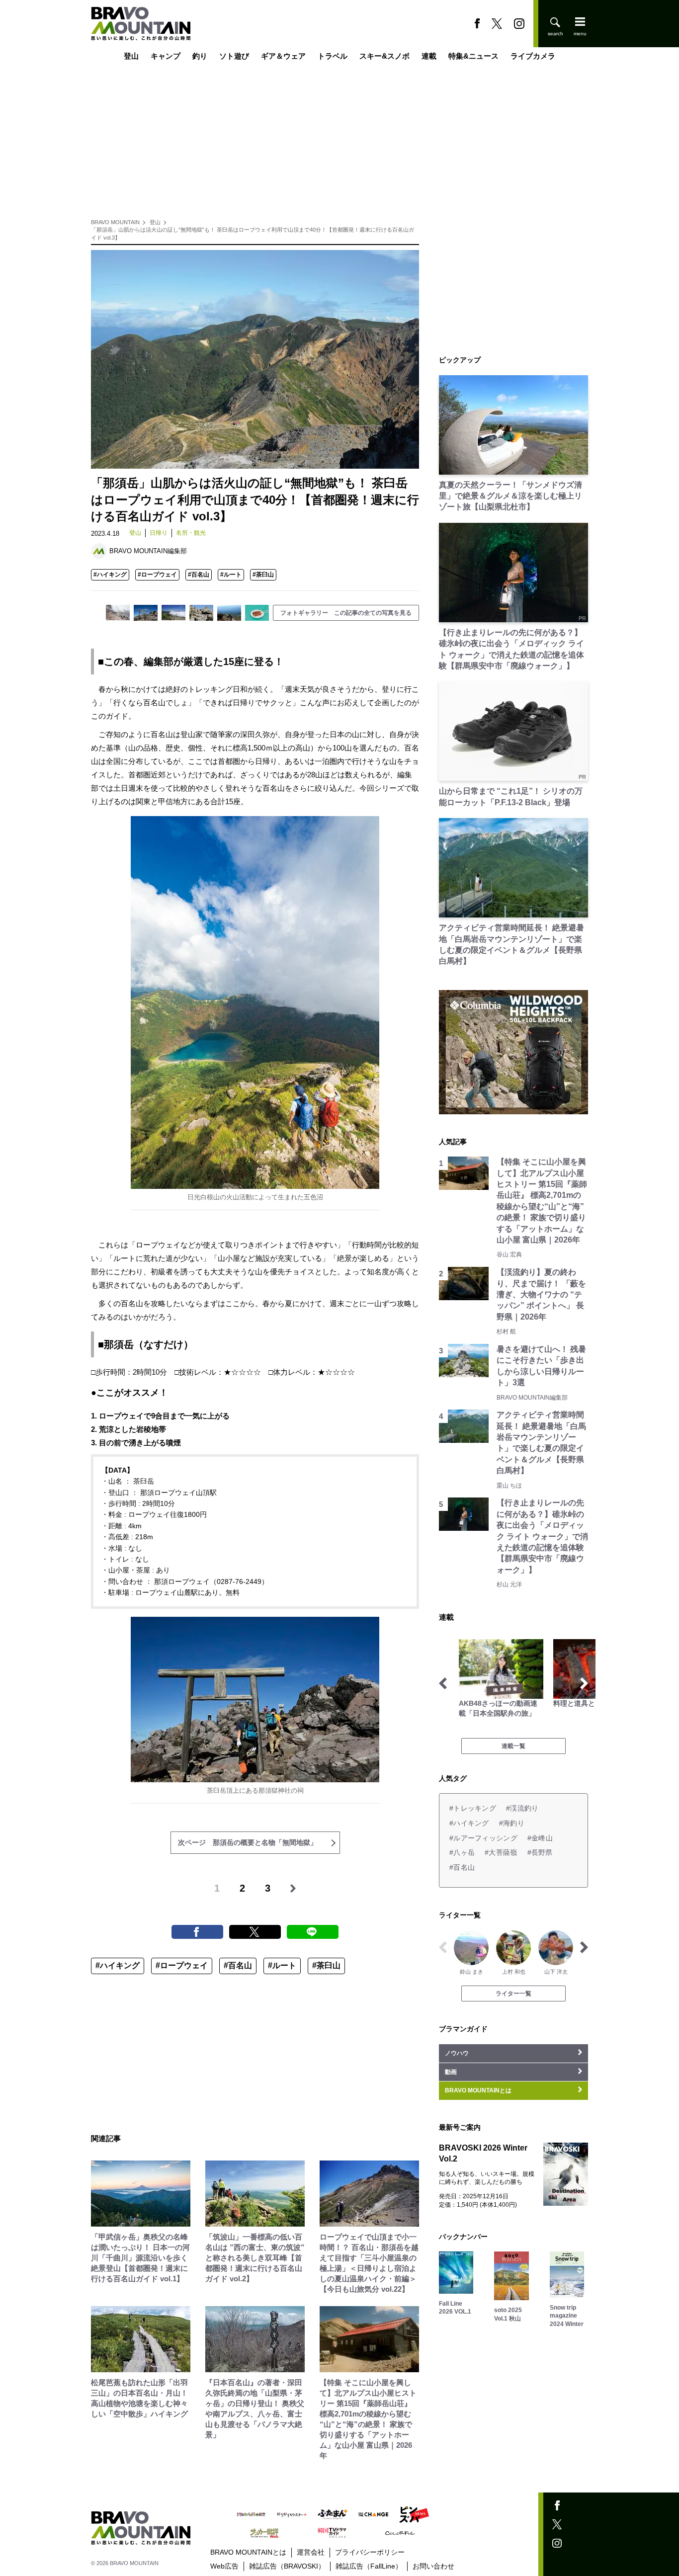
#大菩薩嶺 (501, 1852)
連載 (429, 56)
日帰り (159, 533)
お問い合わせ (433, 2566)
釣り (200, 56)
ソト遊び (234, 56)
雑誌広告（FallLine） (369, 2566)
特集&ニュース (473, 56)
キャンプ (166, 56)
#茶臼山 (263, 575)
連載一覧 (513, 1746)
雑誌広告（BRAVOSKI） (287, 2566)
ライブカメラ (533, 56)
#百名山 (199, 575)
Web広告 (224, 2566)
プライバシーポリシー (370, 2552)
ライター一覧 (513, 1994)
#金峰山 (540, 1838)
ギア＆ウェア (283, 56)
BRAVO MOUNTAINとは (248, 2552)
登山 (131, 56)
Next (584, 1683)
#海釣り (512, 1823)
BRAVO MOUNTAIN (115, 222)
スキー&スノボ (384, 56)
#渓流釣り (522, 1808)
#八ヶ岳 (462, 1852)
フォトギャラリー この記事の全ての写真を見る (346, 613)
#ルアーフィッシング (483, 1838)
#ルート (231, 575)
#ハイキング (110, 575)
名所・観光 (191, 533)
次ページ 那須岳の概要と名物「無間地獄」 (248, 1842)
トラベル (333, 56)
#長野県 (540, 1852)
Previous (443, 1683)
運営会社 (311, 2552)
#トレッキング (473, 1808)
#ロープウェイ (157, 575)
